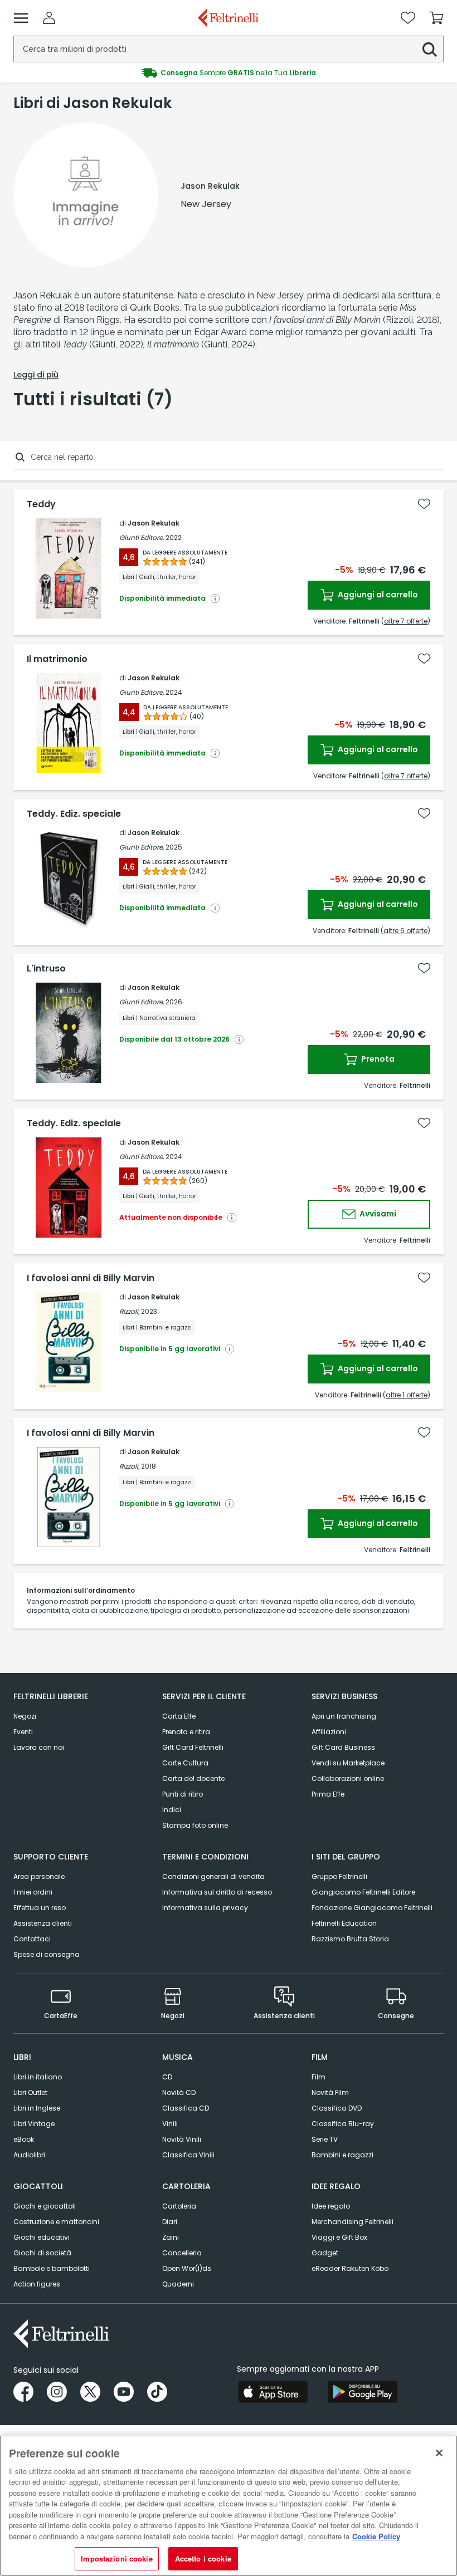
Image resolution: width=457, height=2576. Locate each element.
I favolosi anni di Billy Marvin (91, 1278)
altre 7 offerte (406, 621)
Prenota (377, 1059)
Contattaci (32, 1939)
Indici (172, 1810)
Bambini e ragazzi (342, 2155)
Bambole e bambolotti (52, 2268)
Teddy (41, 504)
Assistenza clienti (43, 1923)
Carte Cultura (185, 1763)
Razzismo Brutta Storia (350, 1939)
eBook (24, 2139)
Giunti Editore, (142, 538)
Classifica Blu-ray (343, 2124)
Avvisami (377, 1214)
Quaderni (178, 2284)
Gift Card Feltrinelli (193, 1747)
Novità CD (179, 2092)
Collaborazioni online (348, 1778)
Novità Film (330, 2092)
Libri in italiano (38, 2077)
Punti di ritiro (183, 1794)
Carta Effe (179, 1716)
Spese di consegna (47, 1954)
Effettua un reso (40, 1908)
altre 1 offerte (407, 1395)
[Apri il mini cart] (436, 18)
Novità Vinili (182, 2139)
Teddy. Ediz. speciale (74, 814)
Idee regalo (331, 2206)
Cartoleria (179, 2206)
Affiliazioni (329, 1732)
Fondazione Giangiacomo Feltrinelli (372, 1908)
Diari (170, 2222)
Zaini (171, 2237)
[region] (229, 2506)
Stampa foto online (195, 1825)
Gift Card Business (343, 1747)
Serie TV (325, 2139)
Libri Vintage (34, 2124)
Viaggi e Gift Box (339, 2237)
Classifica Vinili (188, 2155)
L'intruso (46, 969)
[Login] (49, 18)
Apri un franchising (344, 1716)
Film (319, 2077)
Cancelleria (182, 2253)
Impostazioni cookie (116, 2558)
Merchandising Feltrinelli (353, 2222)
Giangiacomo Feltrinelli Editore (363, 1892)
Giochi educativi (42, 2237)
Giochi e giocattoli (45, 2206)
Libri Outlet (30, 2092)
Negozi (25, 1716)
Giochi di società (42, 2253)
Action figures (37, 2284)
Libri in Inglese (37, 2108)
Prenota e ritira (186, 1732)
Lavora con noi (39, 1747)
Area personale (39, 1876)
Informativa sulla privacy (205, 1908)
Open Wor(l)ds (187, 2268)
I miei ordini (33, 1892)
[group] (229, 73)
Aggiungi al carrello (377, 595)
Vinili (170, 2124)
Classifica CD (186, 2108)
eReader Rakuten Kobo (350, 2268)
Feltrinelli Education (344, 1923)
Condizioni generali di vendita (213, 1876)
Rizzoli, (129, 1311)
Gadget (325, 2253)
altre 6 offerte (405, 931)
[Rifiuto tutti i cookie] (439, 2453)
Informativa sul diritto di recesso (217, 1892)
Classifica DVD (337, 2108)
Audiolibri (29, 2155)
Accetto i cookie (203, 2558)
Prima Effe (328, 1794)
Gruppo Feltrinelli (339, 1876)
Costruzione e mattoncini (56, 2222)
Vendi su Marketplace (348, 1763)
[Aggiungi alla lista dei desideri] (424, 504)
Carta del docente (193, 1778)
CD (167, 2077)
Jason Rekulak (154, 523)
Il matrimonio (57, 659)
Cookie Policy (376, 2536)
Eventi (23, 1732)
